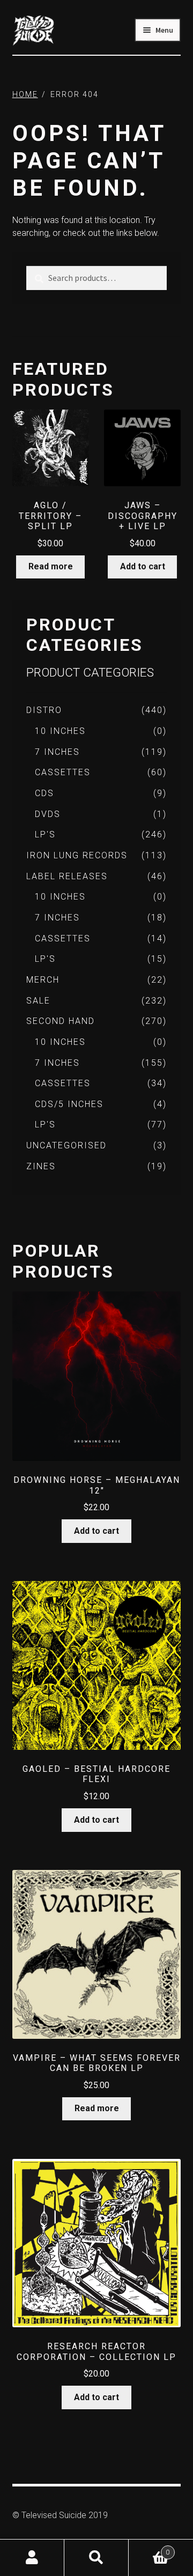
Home (25, 94)
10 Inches (60, 731)
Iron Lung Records (77, 855)
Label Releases (67, 876)
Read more (51, 566)
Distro (44, 710)
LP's (45, 834)
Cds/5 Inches (69, 1104)
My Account (32, 2558)
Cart (149, 2548)
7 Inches (57, 752)
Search (96, 2558)
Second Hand (61, 1021)
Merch (43, 980)
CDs (44, 793)
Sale (38, 1001)
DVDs (48, 814)
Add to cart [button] (143, 566)
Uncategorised (66, 1145)
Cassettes (63, 772)
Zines (41, 1166)
